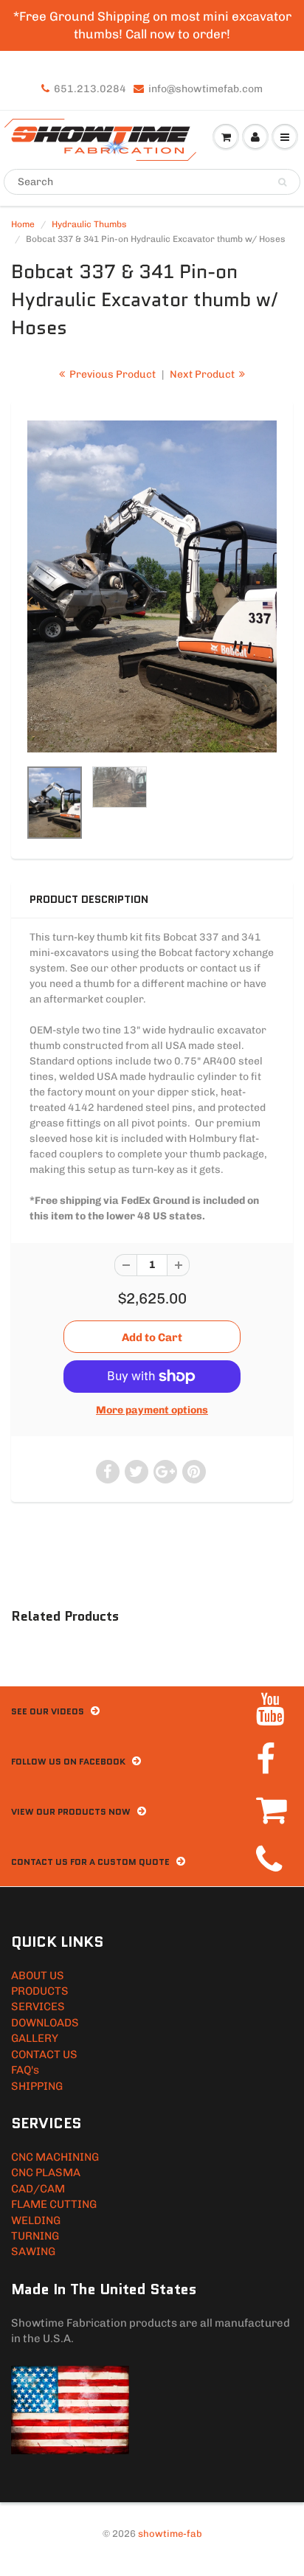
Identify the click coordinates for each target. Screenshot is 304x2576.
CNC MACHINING (55, 2157)
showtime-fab (170, 2534)
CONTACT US (44, 2054)
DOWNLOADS (45, 2023)
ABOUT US (38, 1976)
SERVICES (38, 2007)
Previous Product (111, 374)
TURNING (35, 2236)
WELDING (36, 2220)
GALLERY (35, 2038)
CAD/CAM (38, 2189)
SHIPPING (37, 2086)
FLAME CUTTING (54, 2204)
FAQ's (25, 2070)
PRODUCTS (40, 1991)
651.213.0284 (90, 89)
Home (23, 224)
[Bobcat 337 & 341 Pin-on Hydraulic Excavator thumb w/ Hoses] (152, 587)
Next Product (203, 374)
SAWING (33, 2251)
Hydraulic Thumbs (89, 224)
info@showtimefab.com (205, 89)
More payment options (152, 1410)
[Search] (282, 182)
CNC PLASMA (46, 2172)
